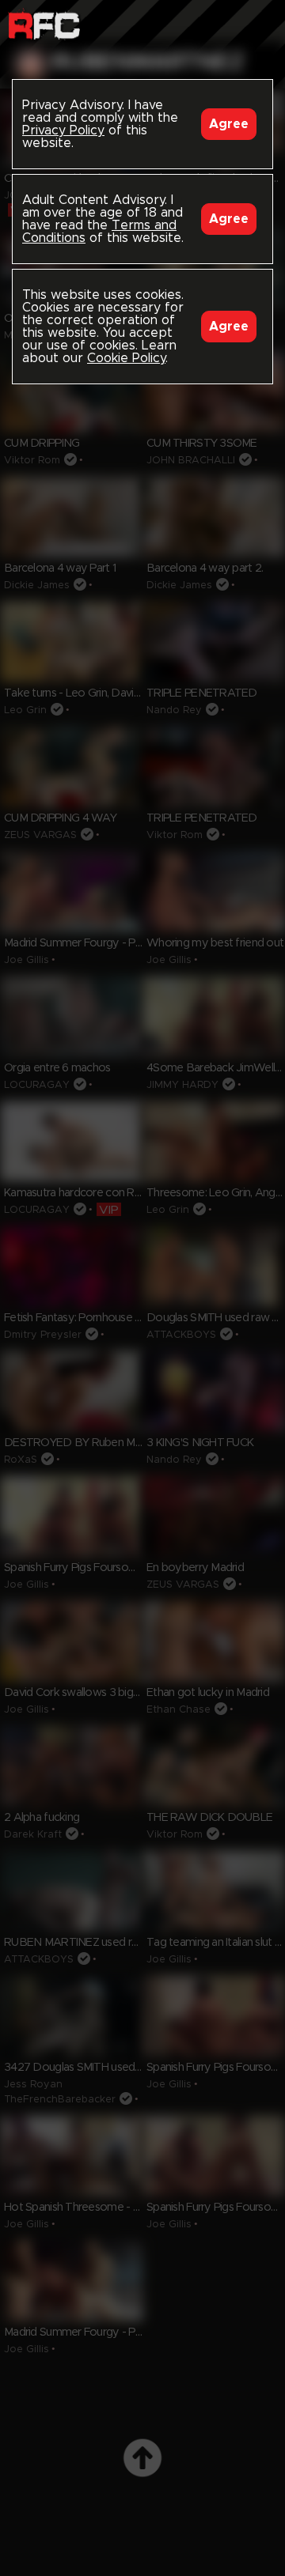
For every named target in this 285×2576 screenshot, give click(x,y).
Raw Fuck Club (44, 24)
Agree (229, 124)
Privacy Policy (63, 130)
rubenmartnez (148, 62)
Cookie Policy (126, 358)
